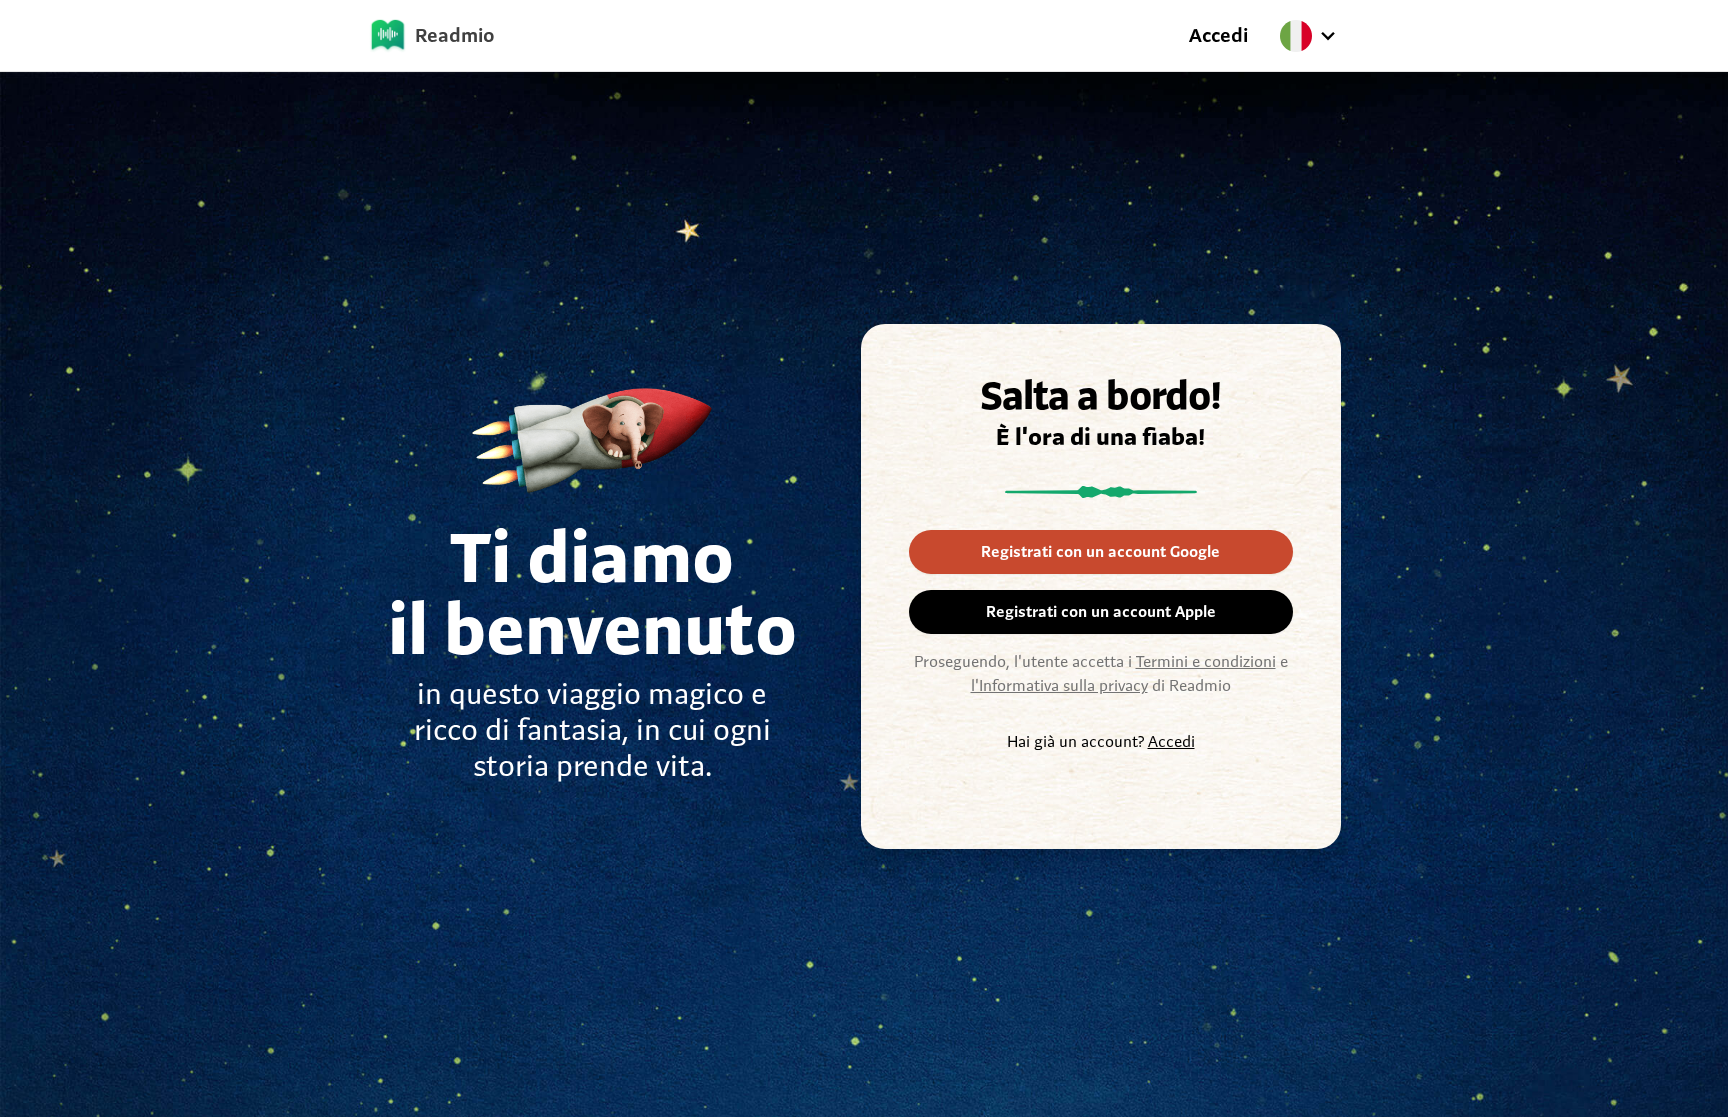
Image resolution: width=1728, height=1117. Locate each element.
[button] (1314, 36)
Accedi (1218, 36)
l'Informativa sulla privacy (1059, 686)
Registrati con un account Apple (1101, 612)
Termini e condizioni (1206, 662)
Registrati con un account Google (1100, 552)
